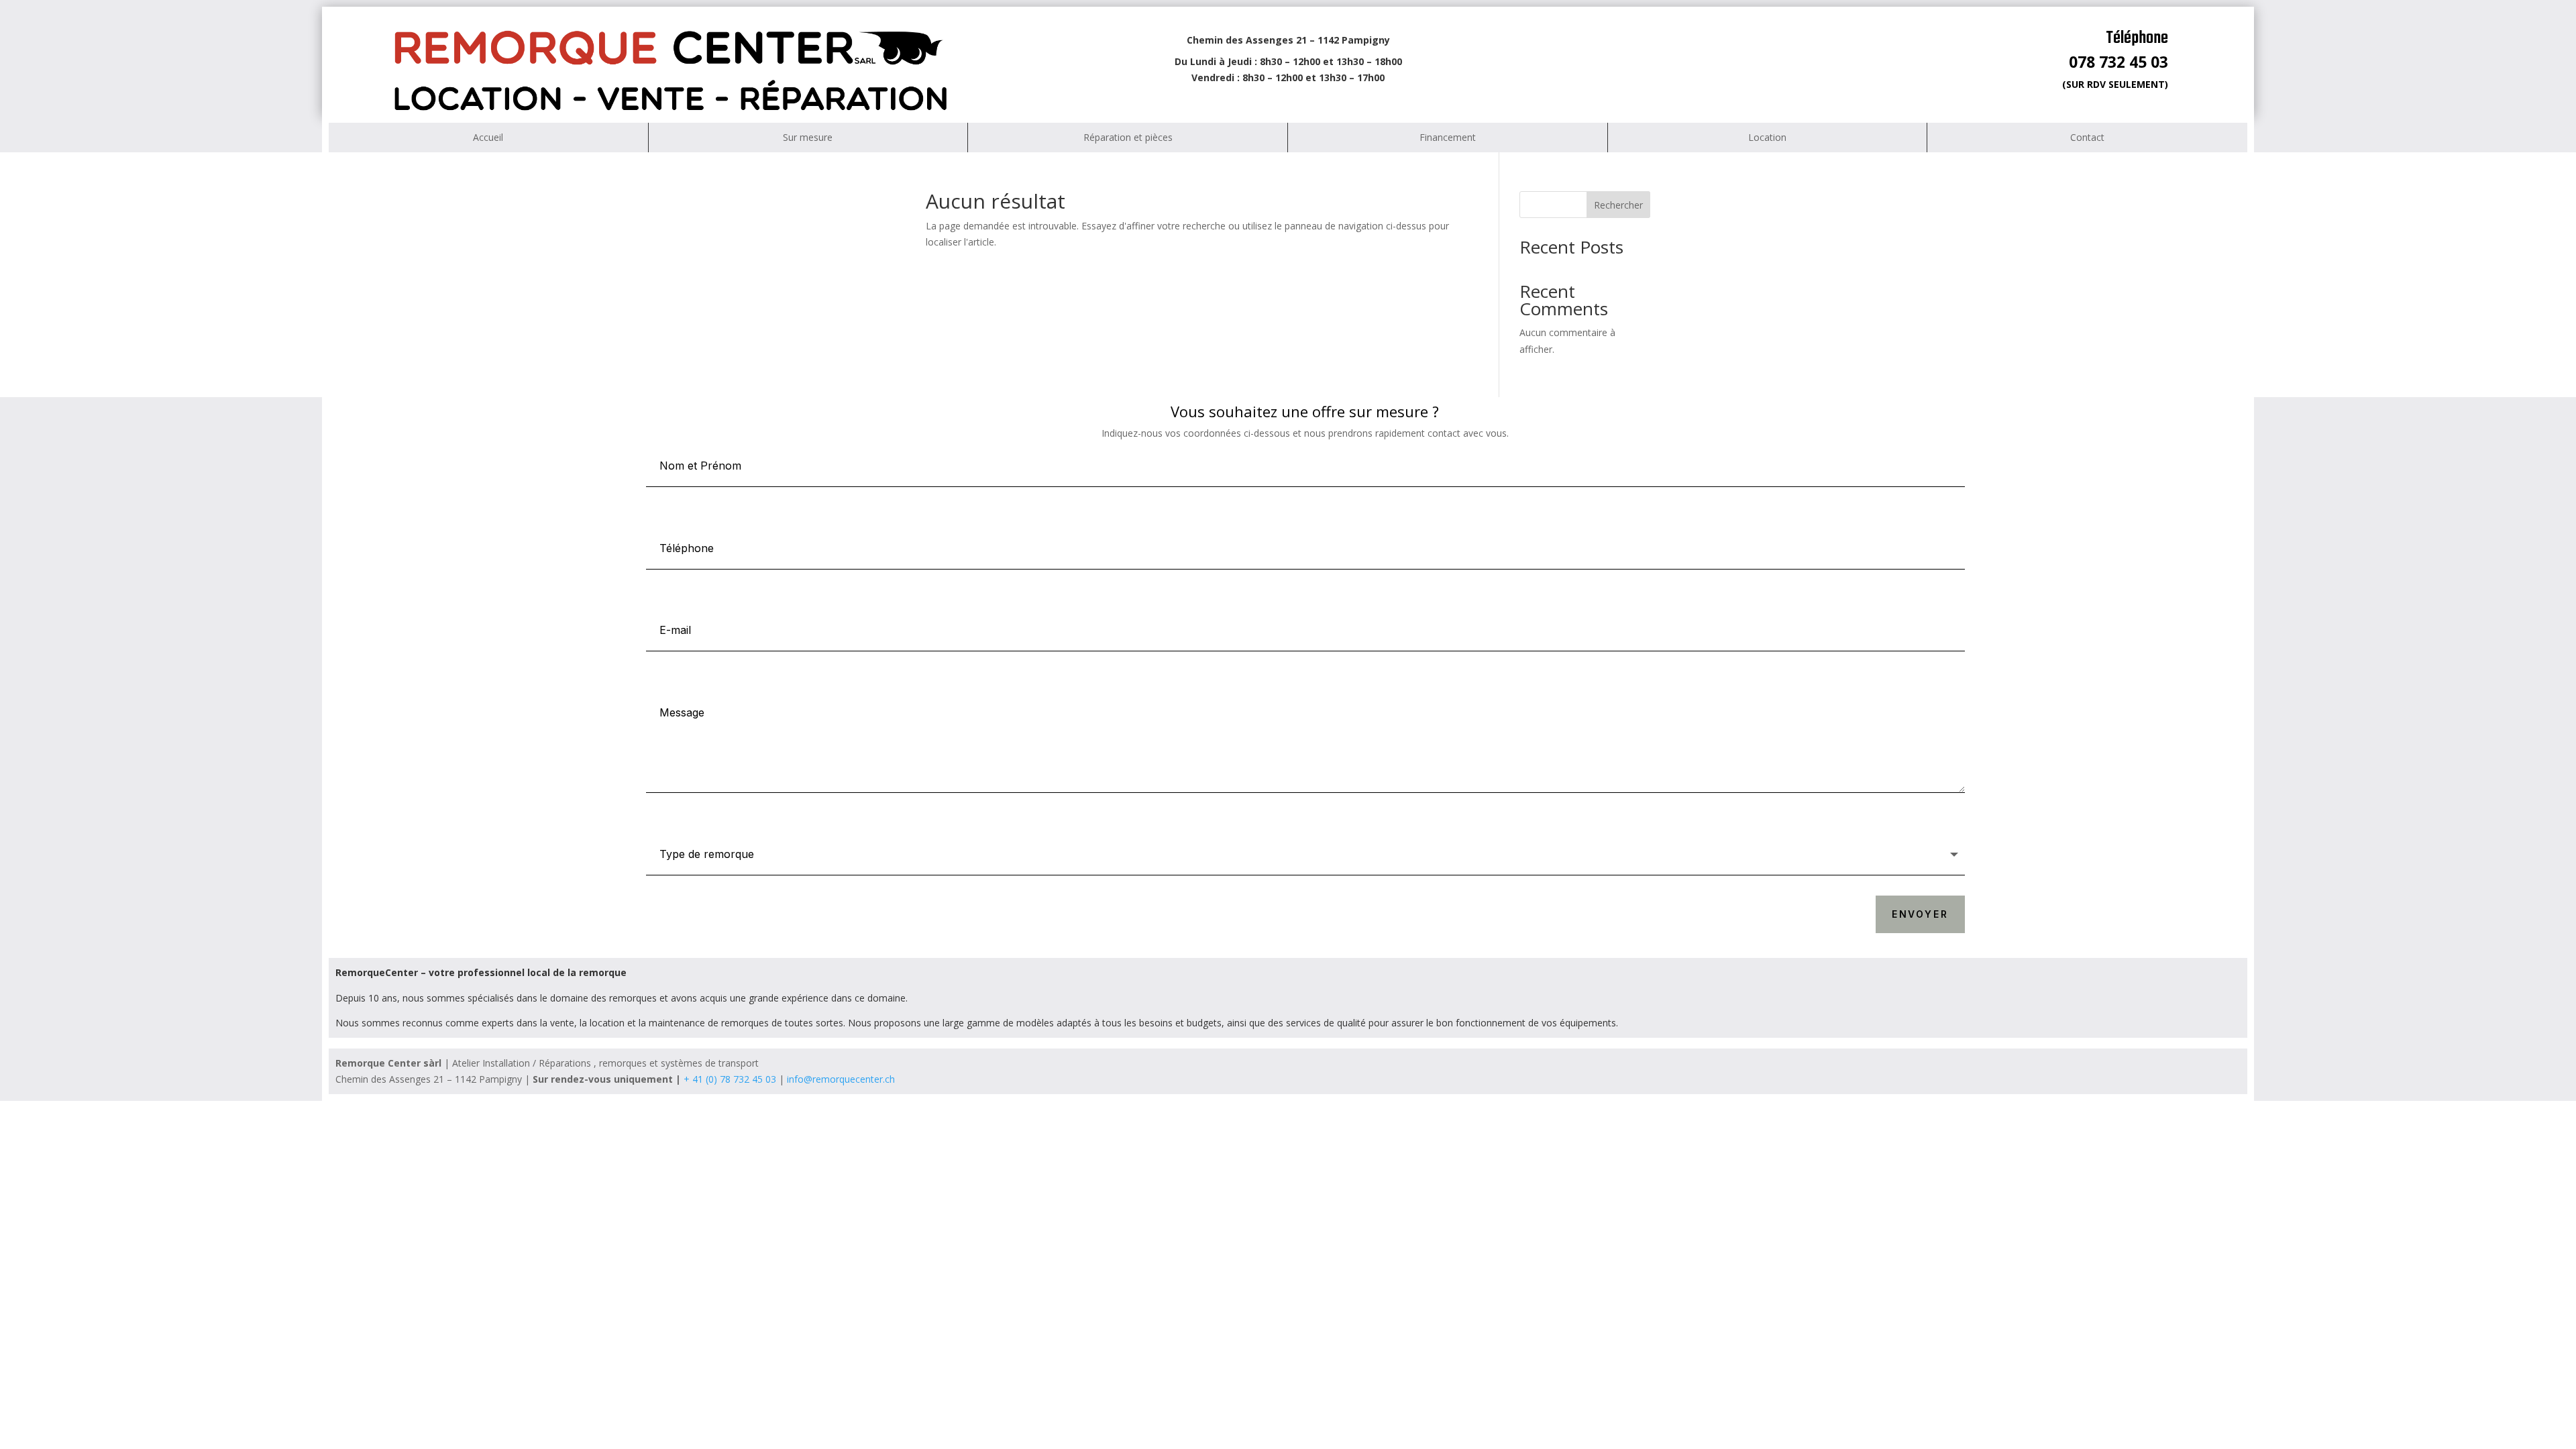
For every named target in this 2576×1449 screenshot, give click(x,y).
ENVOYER (1920, 914)
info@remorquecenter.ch (841, 1079)
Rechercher (1618, 205)
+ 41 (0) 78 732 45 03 (730, 1079)
